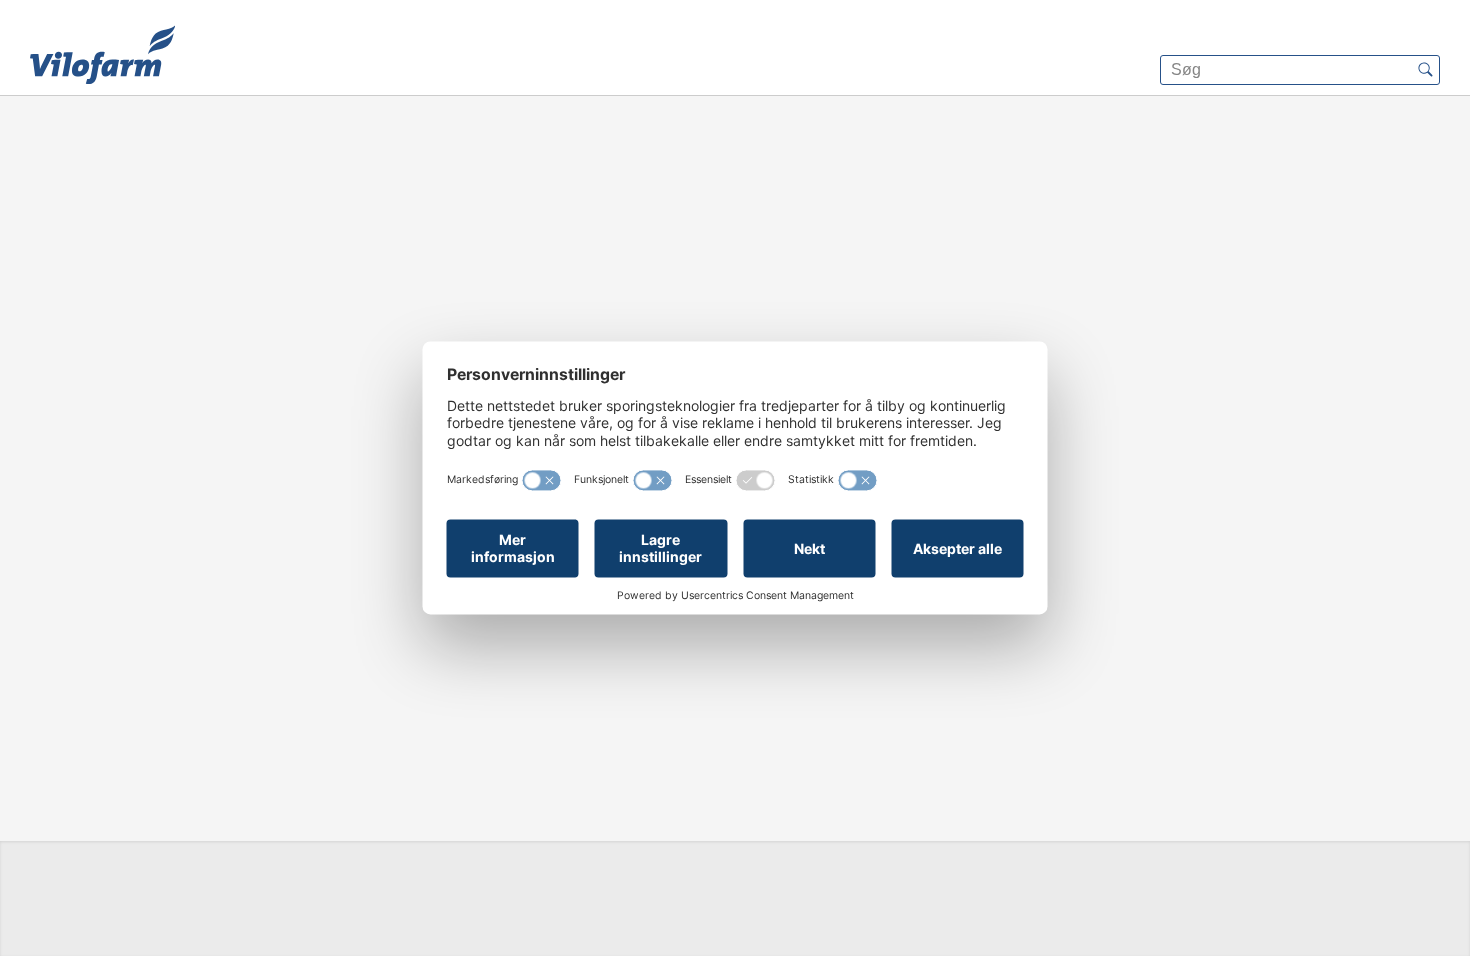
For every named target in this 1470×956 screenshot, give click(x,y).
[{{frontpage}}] (102, 55)
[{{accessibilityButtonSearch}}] (1425, 70)
